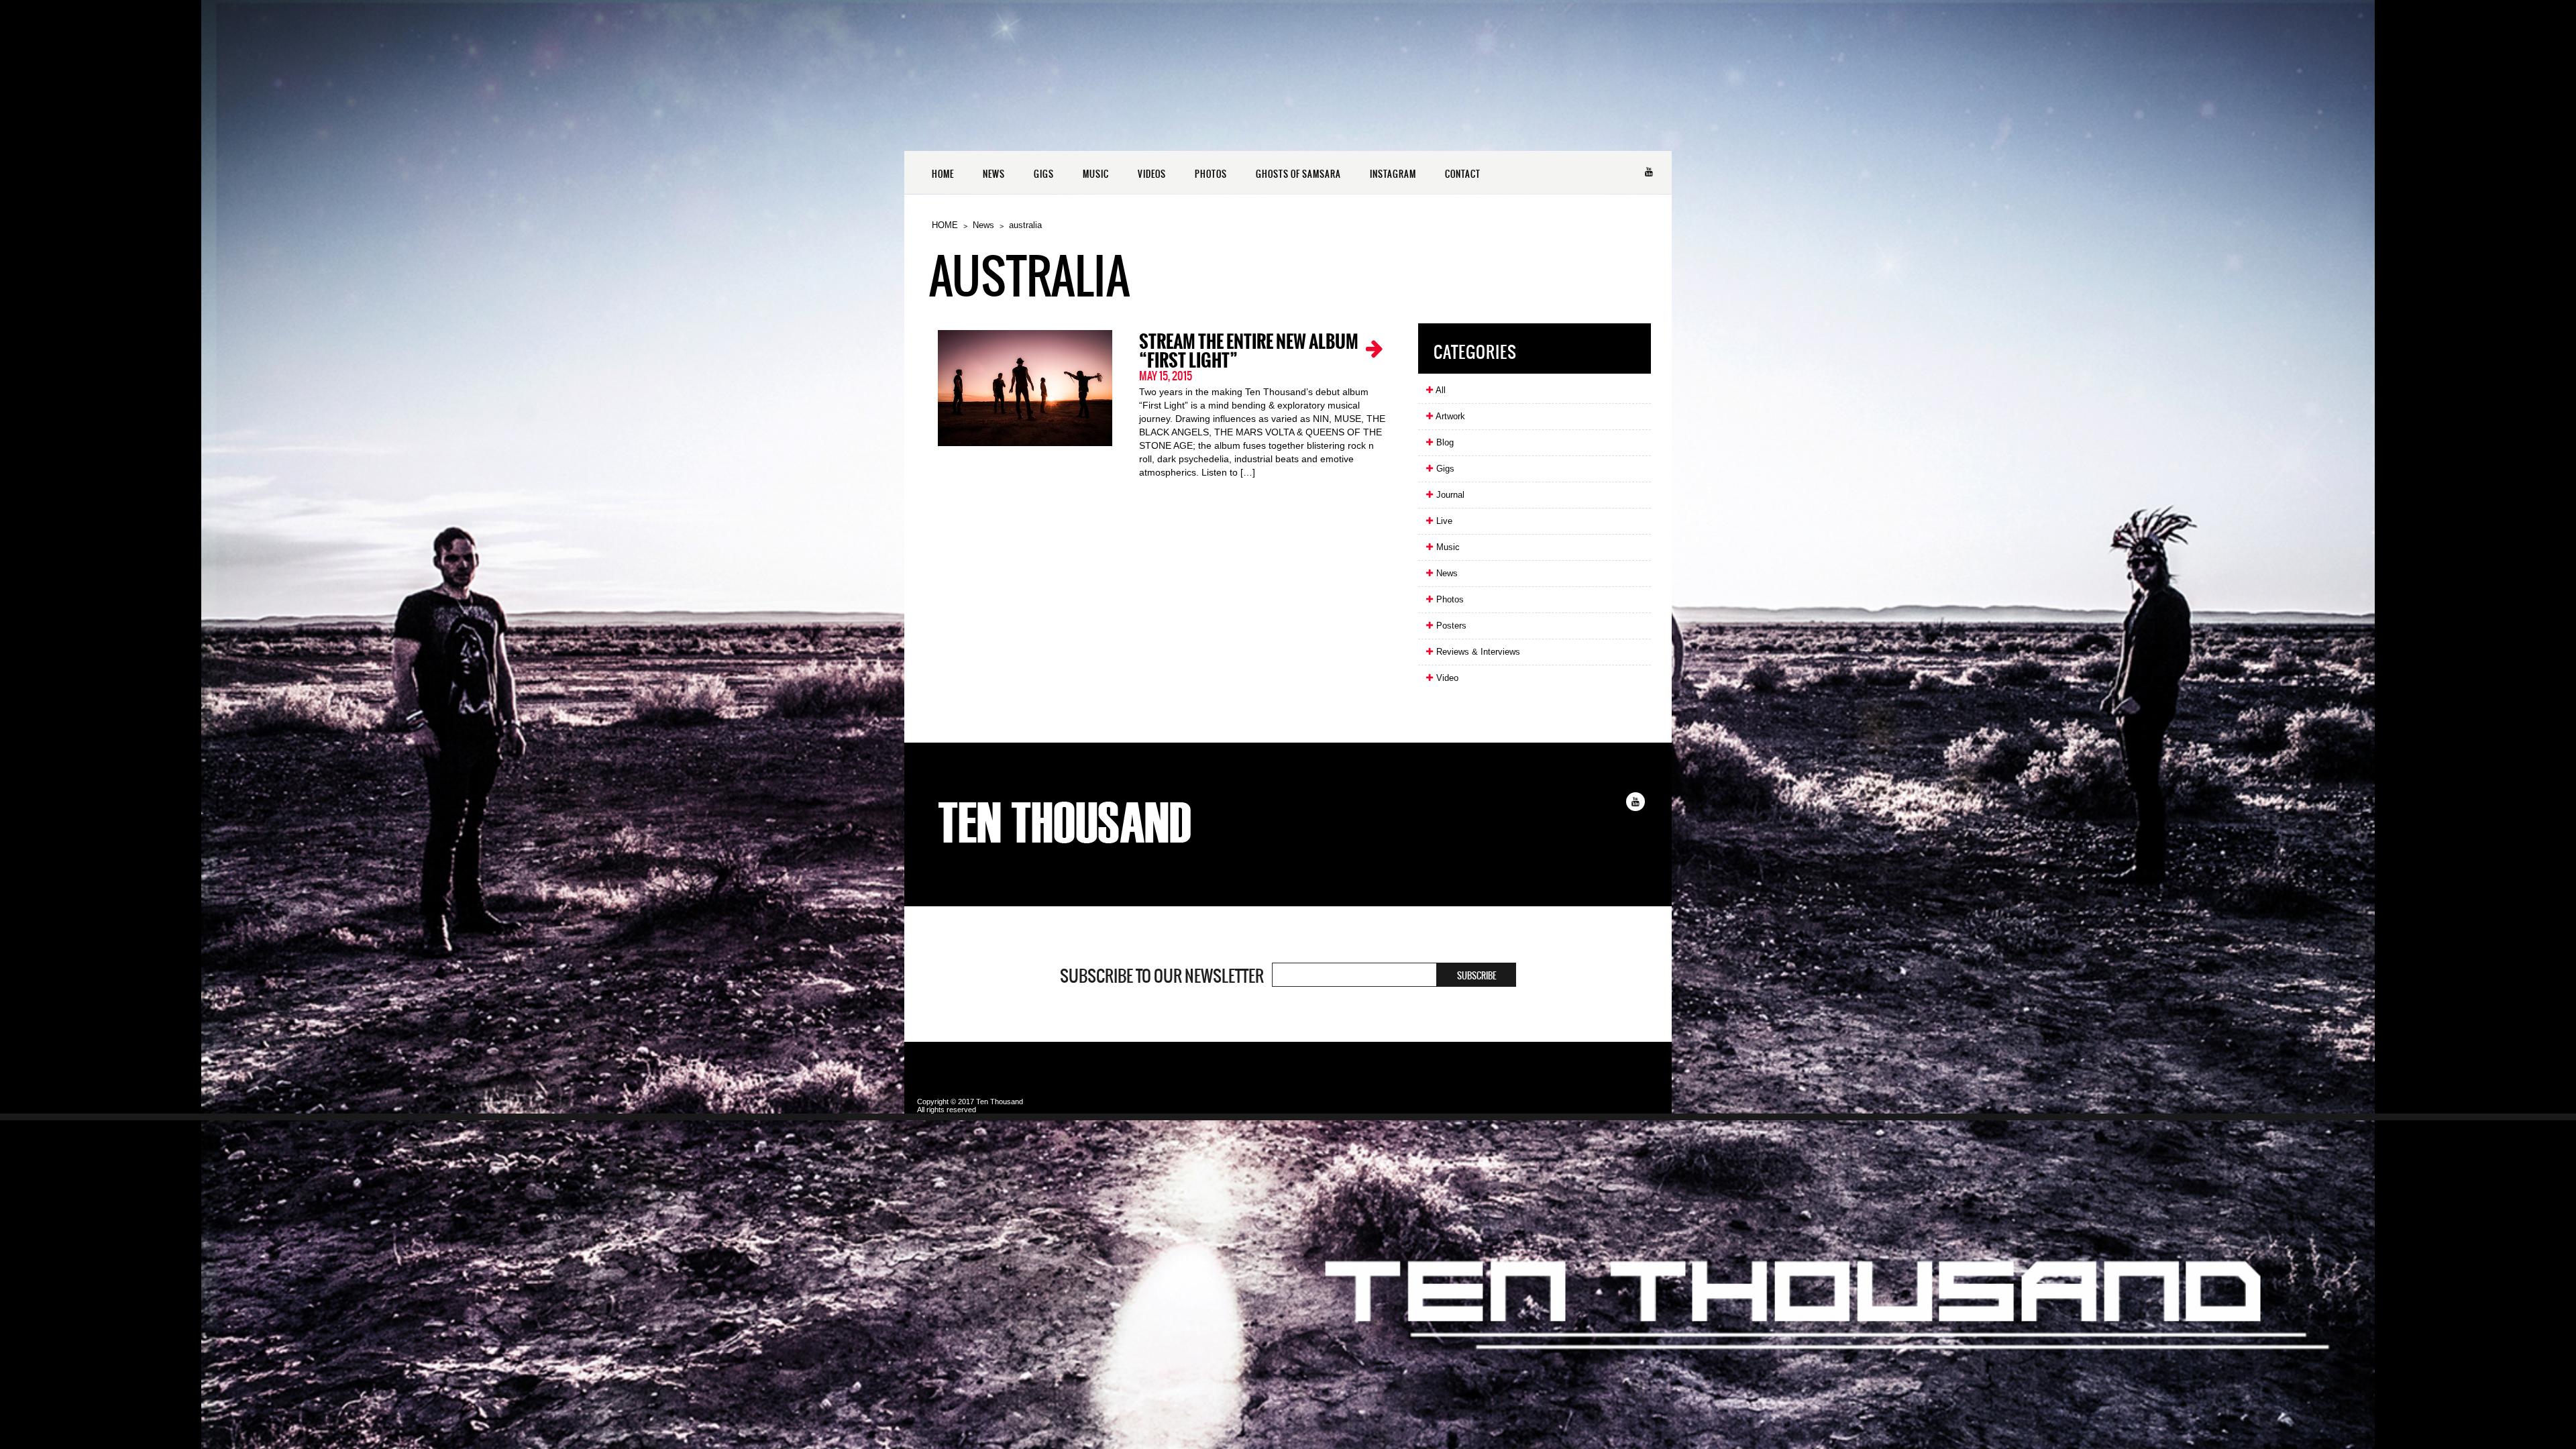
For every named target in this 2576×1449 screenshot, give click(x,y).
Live (1443, 521)
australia (1025, 225)
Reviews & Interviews (1477, 652)
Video (1446, 678)
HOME (943, 174)
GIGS (1044, 174)
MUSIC (1096, 174)
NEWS (994, 174)
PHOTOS (1211, 174)
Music (1447, 547)
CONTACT (1463, 174)
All (1440, 390)
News (983, 225)
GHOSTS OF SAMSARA (1298, 174)
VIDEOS (1152, 174)
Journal (1449, 495)
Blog (1444, 442)
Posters (1450, 626)
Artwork (1449, 416)
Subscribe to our (1162, 976)
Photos (1449, 599)
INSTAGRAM (1393, 174)
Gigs (1444, 469)
